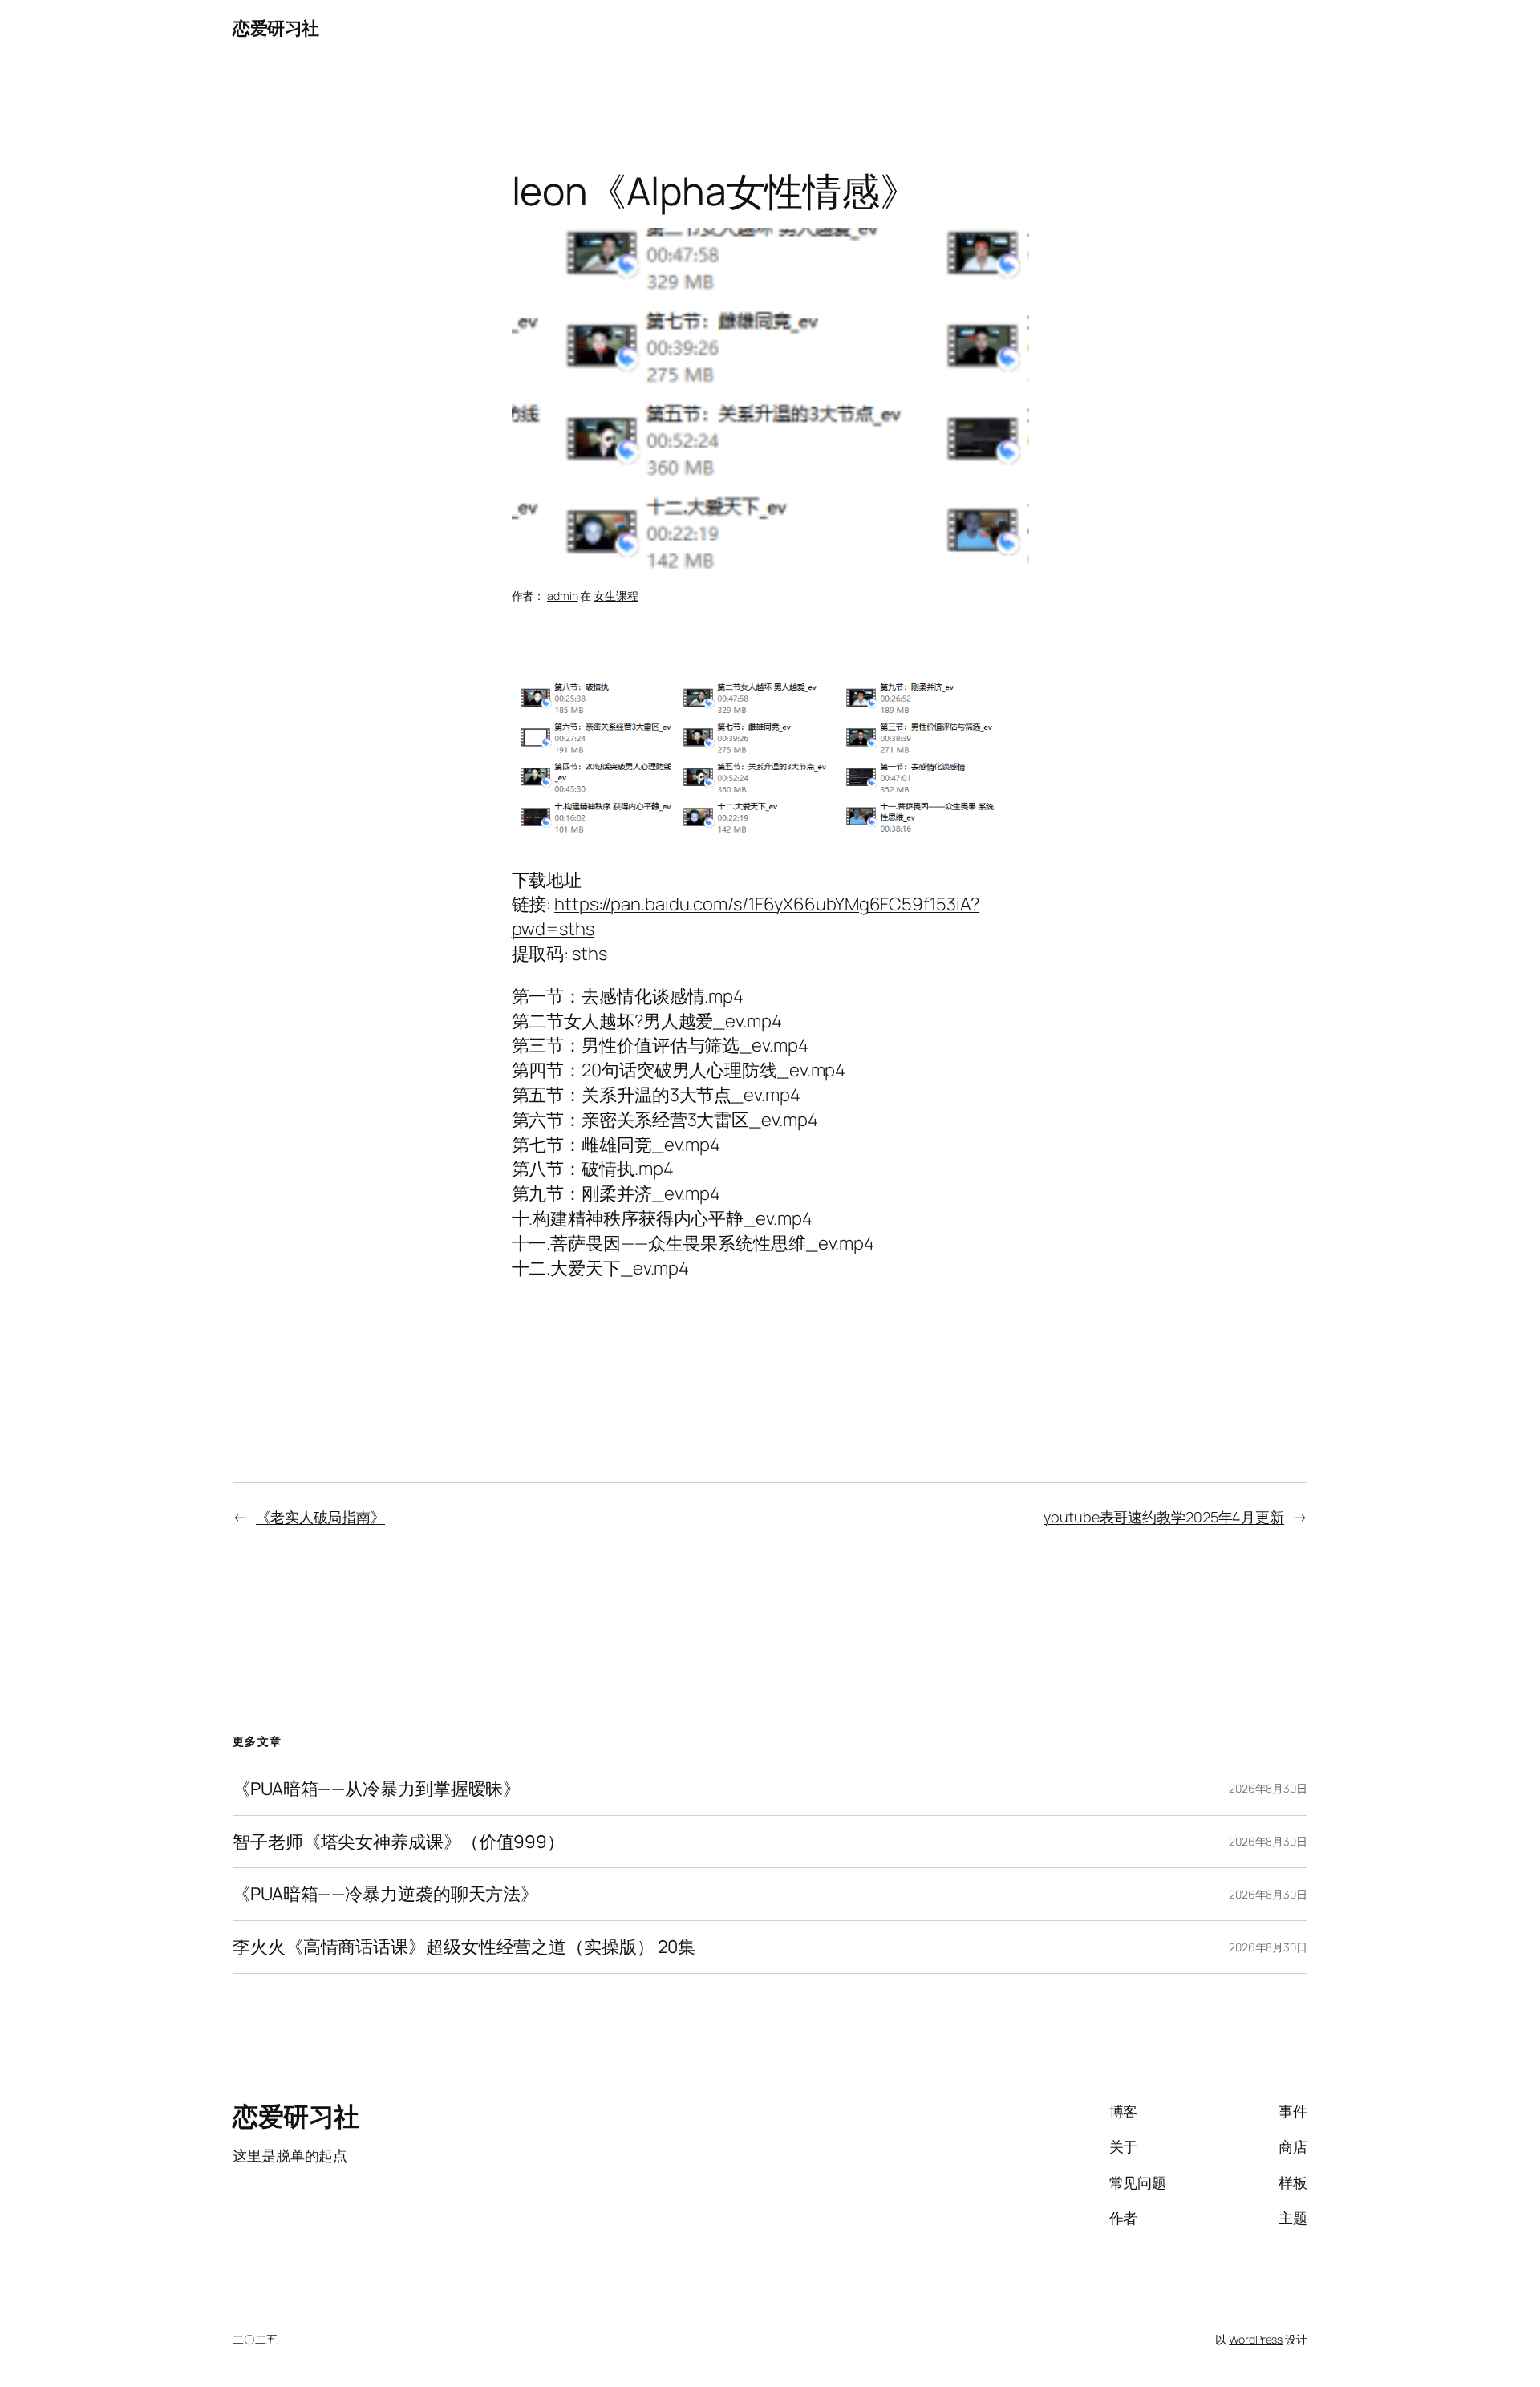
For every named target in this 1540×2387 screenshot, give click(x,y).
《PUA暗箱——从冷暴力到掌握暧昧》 (377, 1789)
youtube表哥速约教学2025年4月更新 (1164, 1517)
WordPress (1256, 2339)
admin (563, 596)
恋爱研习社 (276, 28)
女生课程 (616, 596)
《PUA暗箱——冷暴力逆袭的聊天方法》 (385, 1894)
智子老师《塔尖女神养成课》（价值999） (399, 1842)
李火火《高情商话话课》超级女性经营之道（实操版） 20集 (464, 1947)
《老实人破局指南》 (320, 1517)
